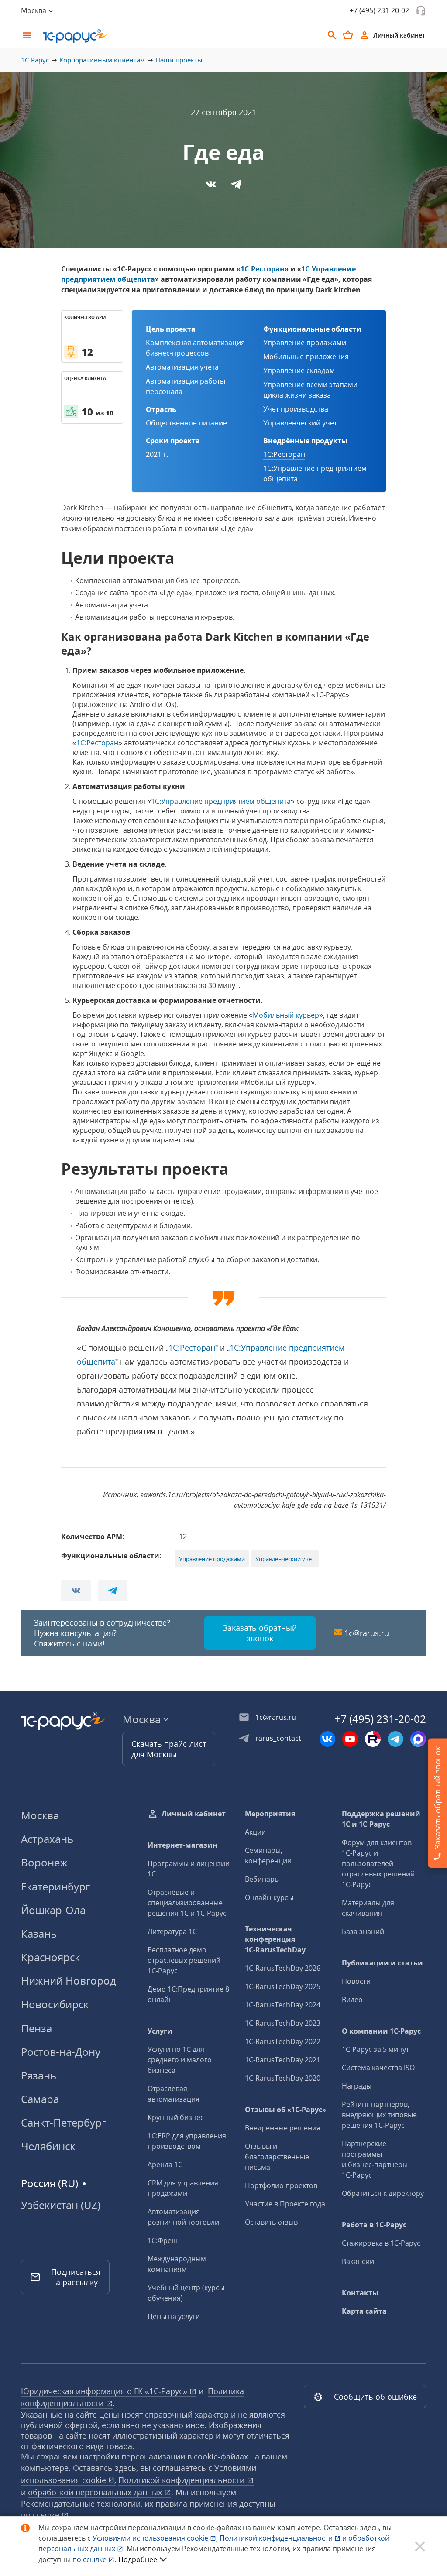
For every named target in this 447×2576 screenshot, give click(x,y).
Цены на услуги (174, 2316)
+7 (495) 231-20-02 (379, 10)
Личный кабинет (194, 1814)
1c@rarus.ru (367, 1633)
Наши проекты (179, 60)
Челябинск (48, 2146)
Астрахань (47, 1839)
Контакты (360, 2293)
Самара (40, 2099)
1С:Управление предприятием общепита (221, 801)
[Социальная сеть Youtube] (350, 1739)
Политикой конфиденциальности (277, 2538)
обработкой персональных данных (96, 2492)
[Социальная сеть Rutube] (373, 1739)
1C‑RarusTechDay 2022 (283, 2041)
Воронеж (44, 1862)
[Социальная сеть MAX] (418, 1739)
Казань (39, 1933)
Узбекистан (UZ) (61, 2205)
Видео (352, 2000)
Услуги (160, 2031)
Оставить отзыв (271, 2222)
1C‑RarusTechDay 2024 (283, 2005)
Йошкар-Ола (53, 1910)
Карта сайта (364, 2311)
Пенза (36, 2028)
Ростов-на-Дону (61, 2052)
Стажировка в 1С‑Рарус (381, 2243)
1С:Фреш (163, 2240)
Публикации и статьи (382, 1963)
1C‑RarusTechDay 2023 (283, 2023)
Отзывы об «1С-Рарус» (285, 2110)
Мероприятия (270, 1814)
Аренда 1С (165, 2164)
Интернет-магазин (182, 1845)
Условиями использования (155, 2538)
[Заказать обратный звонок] (421, 10)
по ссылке (41, 2515)
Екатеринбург (55, 1886)
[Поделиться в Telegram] (236, 187)
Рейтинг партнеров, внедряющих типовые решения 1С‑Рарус (379, 2115)
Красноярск (50, 1957)
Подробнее (138, 2559)
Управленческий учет (285, 1559)
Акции (255, 1832)
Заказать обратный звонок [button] (260, 1633)
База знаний (363, 1931)
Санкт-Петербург (64, 2122)
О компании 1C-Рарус (381, 2031)
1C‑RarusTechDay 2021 (283, 2060)
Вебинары (262, 1879)
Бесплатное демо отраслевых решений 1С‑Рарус (184, 1960)
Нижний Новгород (69, 1981)
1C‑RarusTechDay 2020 (283, 2078)
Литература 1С (172, 1931)
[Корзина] (348, 35)
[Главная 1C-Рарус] (180, 36)
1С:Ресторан (263, 269)
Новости (356, 1981)
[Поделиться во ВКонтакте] (212, 187)
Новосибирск (55, 2004)
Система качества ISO (378, 2068)
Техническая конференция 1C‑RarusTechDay (275, 1939)
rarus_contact (278, 1738)
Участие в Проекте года (285, 2204)
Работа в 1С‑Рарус (374, 2225)
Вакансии (358, 2261)
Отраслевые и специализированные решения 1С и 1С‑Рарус (187, 1903)
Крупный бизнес (176, 2117)
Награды (357, 2086)
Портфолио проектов (281, 2185)
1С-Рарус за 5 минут (375, 2049)
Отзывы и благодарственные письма (277, 2157)
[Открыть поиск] (332, 35)
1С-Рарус (35, 60)
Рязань (39, 2075)
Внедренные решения (283, 2128)
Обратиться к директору (383, 2193)
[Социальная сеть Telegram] (395, 1739)
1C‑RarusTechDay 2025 (283, 1986)
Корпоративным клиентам (102, 60)
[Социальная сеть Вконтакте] (327, 1739)
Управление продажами (212, 1559)
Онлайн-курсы (269, 1897)
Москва (40, 1815)
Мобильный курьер (286, 1015)
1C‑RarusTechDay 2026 (283, 1968)
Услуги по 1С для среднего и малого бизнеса (180, 2060)
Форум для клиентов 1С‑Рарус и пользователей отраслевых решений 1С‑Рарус (378, 1863)
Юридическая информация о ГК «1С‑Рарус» (105, 2391)
